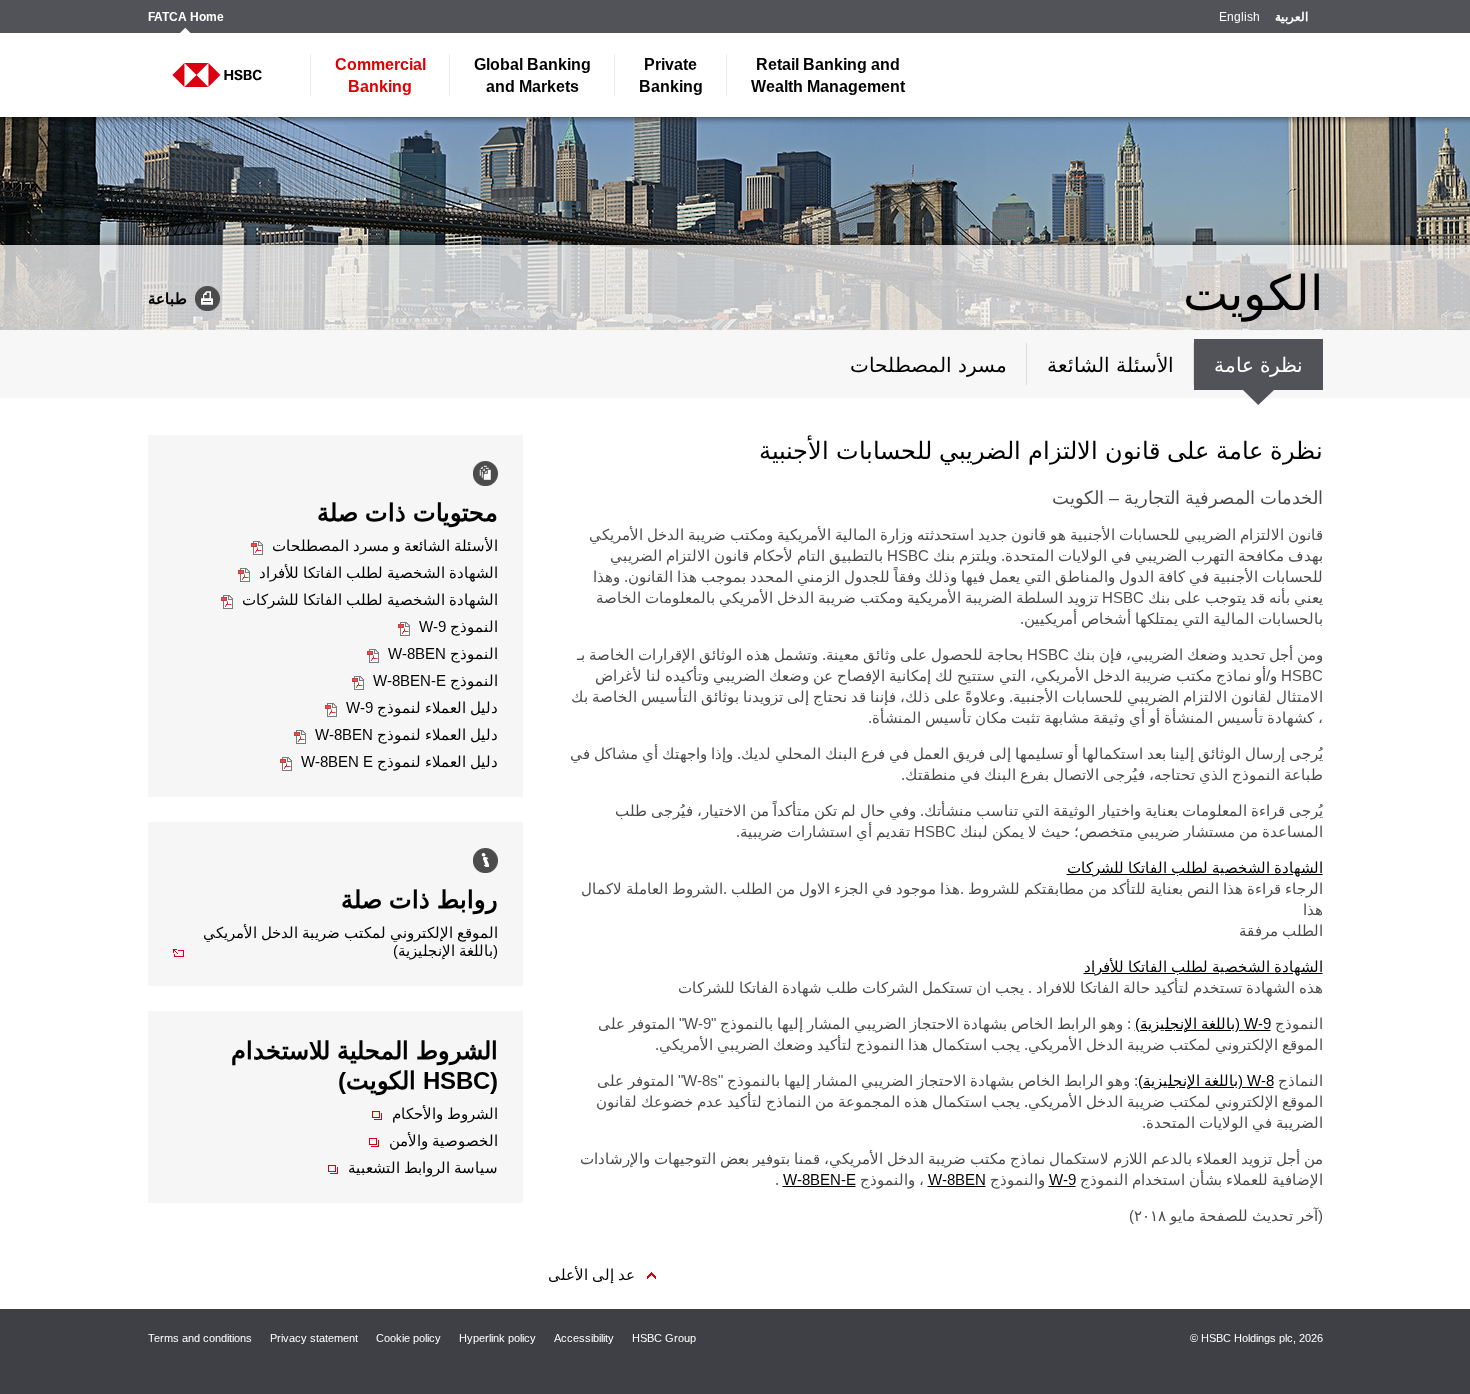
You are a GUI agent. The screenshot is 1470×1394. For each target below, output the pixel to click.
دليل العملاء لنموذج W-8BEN (396, 734)
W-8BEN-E (819, 1179)
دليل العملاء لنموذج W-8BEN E (389, 761)
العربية (1291, 17)
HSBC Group (664, 1338)
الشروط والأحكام (434, 1113)
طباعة (167, 297)
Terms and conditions (200, 1338)
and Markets (532, 75)
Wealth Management (828, 75)
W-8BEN (957, 1179)
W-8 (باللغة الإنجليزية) (1206, 1080)
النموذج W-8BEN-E (425, 680)
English (1239, 17)
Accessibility (584, 1338)
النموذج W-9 (448, 626)
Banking (380, 75)
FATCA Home (186, 17)
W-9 (1062, 1179)
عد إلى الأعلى (591, 1274)
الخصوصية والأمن (433, 1140)
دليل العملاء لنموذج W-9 (411, 707)
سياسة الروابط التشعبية (412, 1167)
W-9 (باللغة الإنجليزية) (1203, 1023)
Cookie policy (408, 1338)
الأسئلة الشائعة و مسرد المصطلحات (374, 545)
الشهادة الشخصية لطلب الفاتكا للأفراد (1203, 966)
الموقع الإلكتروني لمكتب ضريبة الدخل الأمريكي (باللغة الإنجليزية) (335, 941)
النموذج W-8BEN (432, 653)
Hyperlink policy (497, 1338)
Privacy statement (314, 1338)
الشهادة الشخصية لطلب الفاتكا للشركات (1195, 867)
